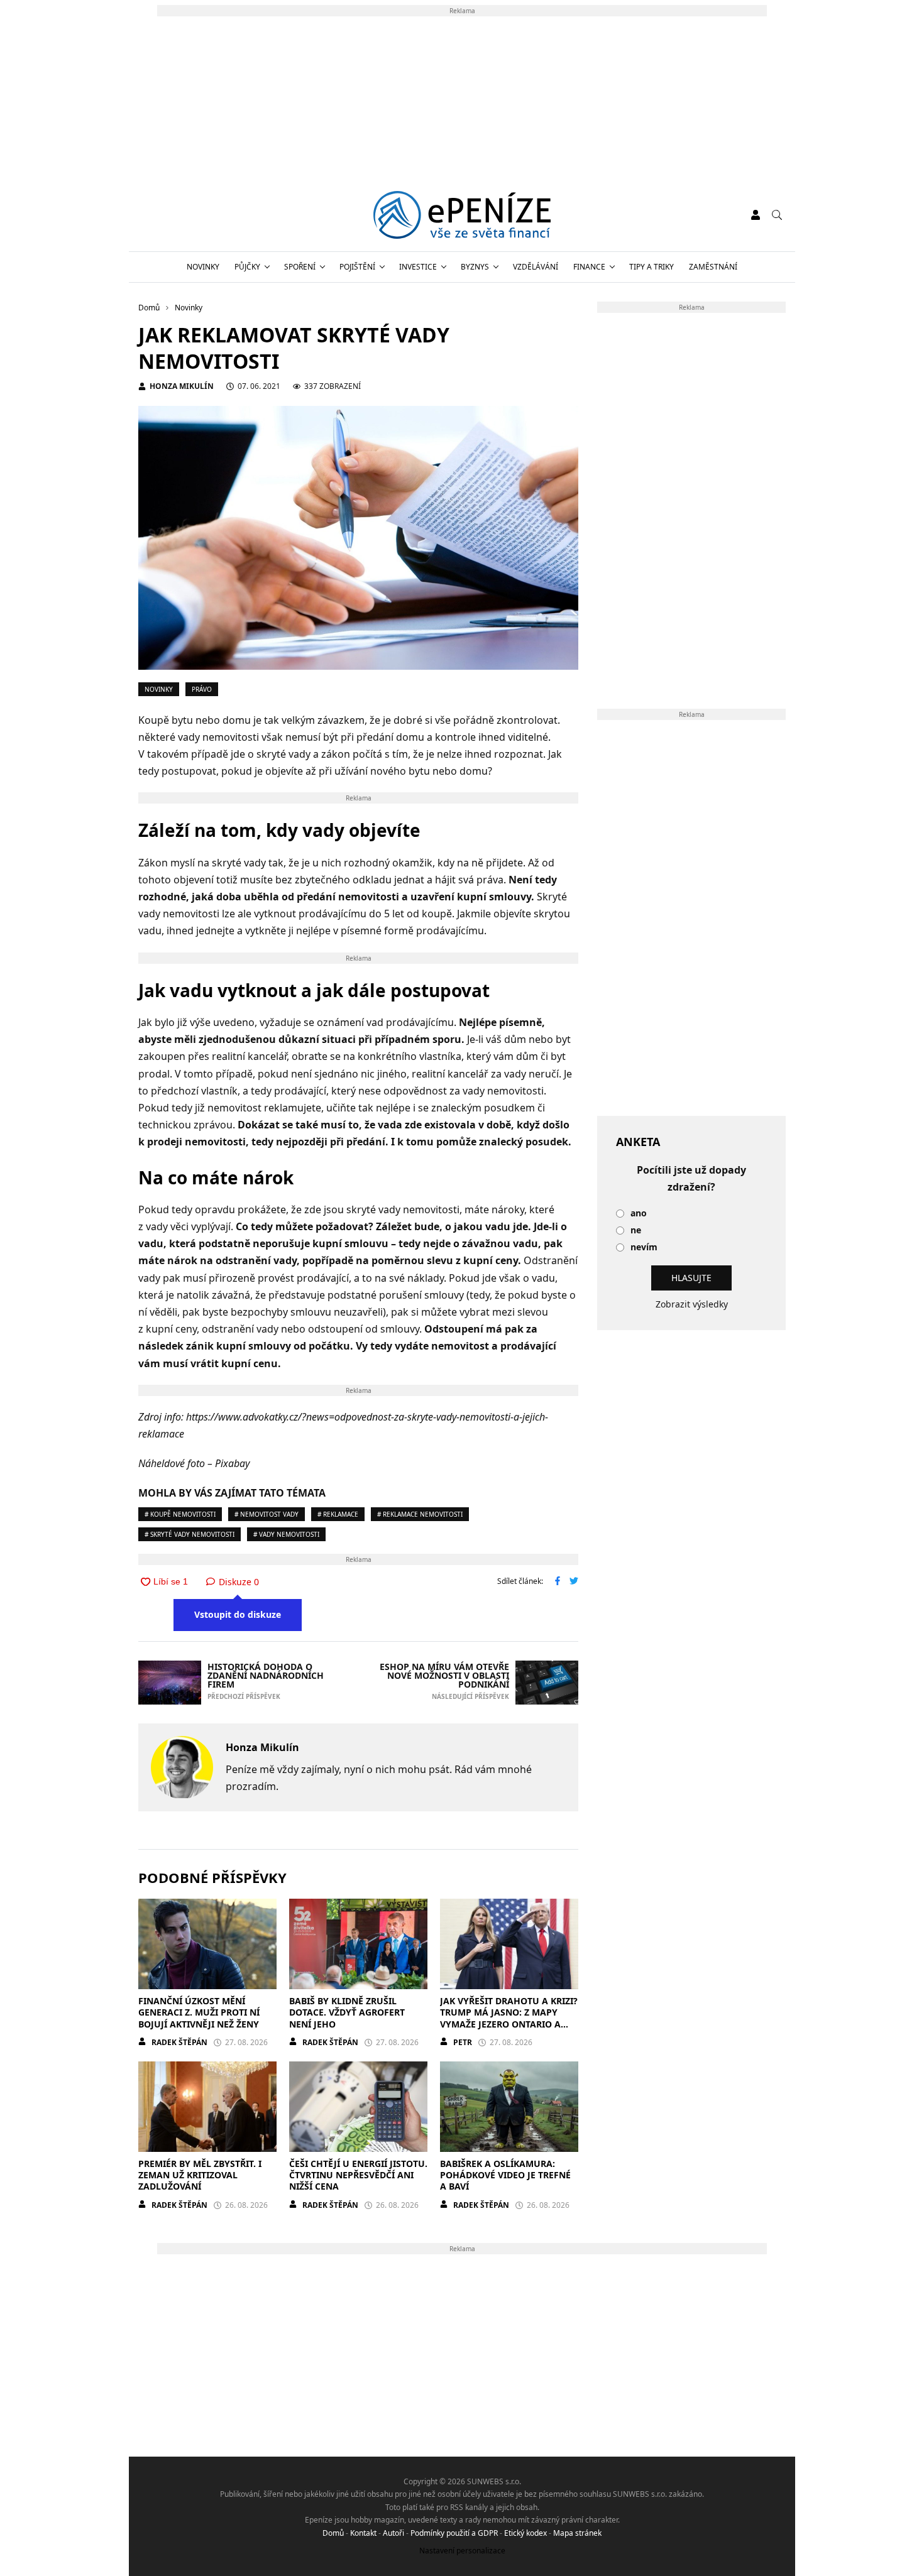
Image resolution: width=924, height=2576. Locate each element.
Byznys (475, 267)
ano (639, 1214)
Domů (333, 2533)
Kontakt (363, 2533)
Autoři (393, 2533)
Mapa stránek (577, 2533)
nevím (644, 1247)
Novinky (203, 267)
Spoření (300, 267)
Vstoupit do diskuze (238, 1614)
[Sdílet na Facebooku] (558, 1582)
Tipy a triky (652, 267)
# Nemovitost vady (267, 1514)
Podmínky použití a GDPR (454, 2533)
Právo (202, 689)
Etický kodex (525, 2533)
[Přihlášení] (756, 215)
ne (636, 1231)
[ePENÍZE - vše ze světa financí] (462, 215)
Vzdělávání (536, 267)
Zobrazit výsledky (692, 1304)
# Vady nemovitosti (286, 1534)
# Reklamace (338, 1514)
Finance (589, 267)
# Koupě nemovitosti (180, 1514)
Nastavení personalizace (462, 2551)
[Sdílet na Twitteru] (574, 1582)
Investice (418, 267)
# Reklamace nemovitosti (420, 1514)
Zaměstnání (713, 267)
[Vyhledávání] (777, 215)
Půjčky (247, 267)
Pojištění (357, 267)
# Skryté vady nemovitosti (190, 1534)
